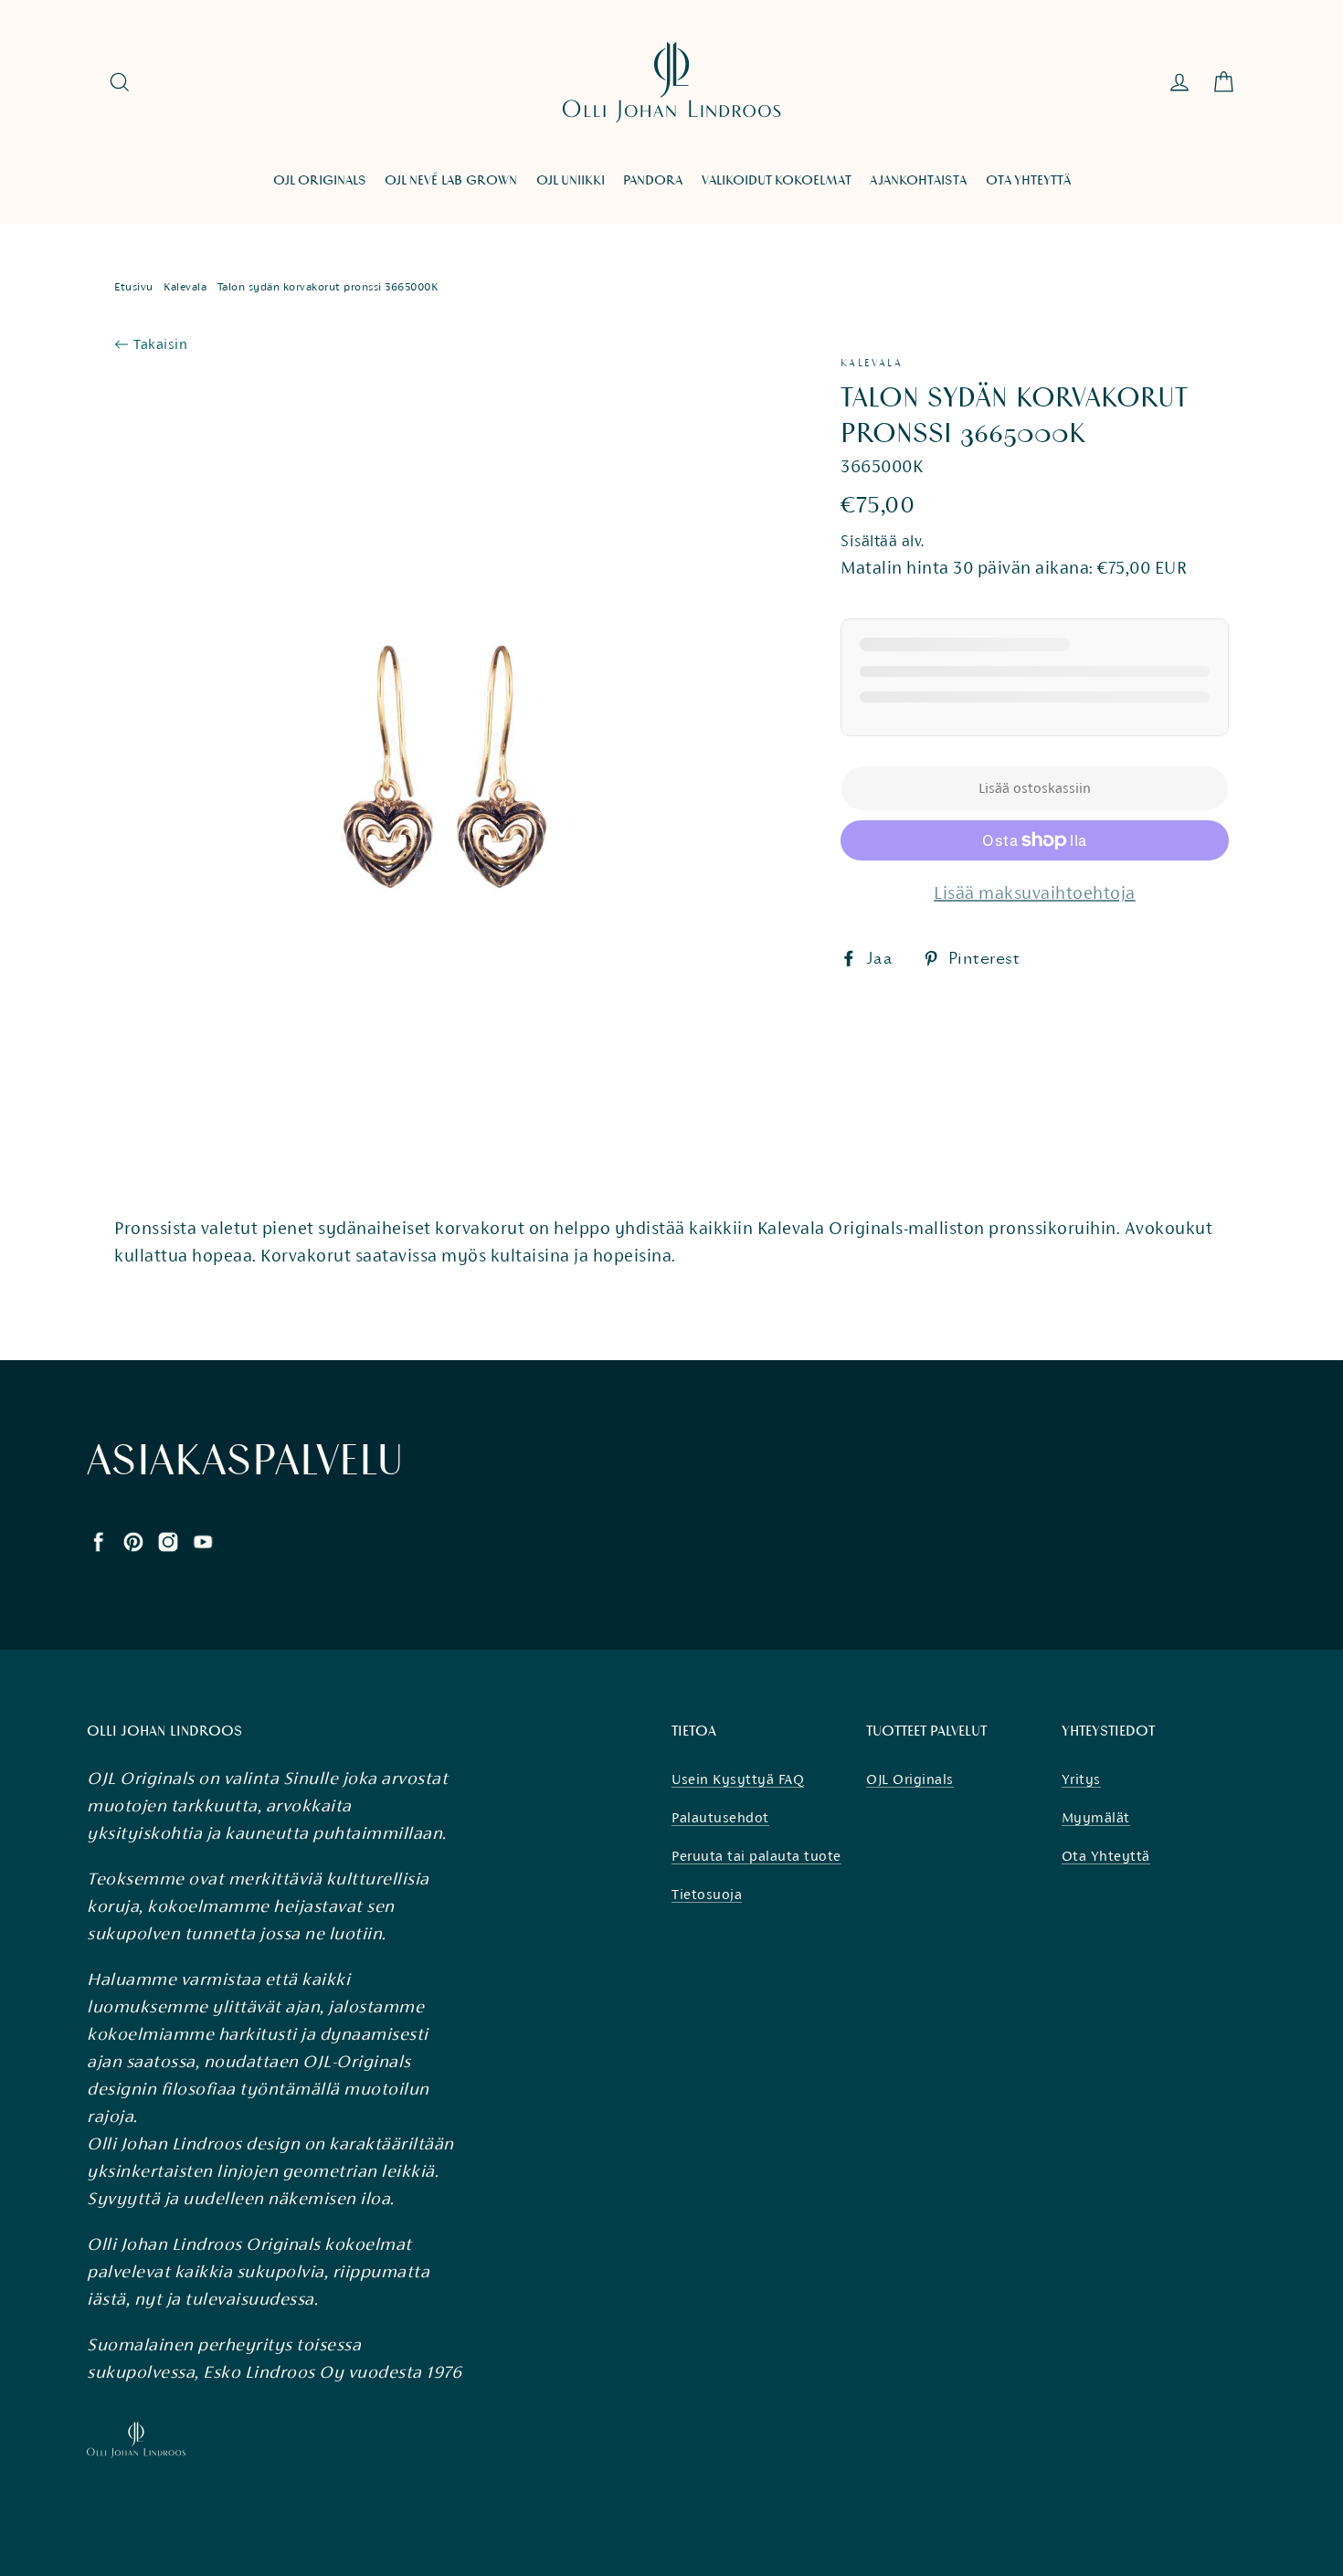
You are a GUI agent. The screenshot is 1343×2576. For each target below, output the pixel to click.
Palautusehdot (720, 1817)
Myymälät (1096, 1817)
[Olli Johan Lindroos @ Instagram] (168, 1540)
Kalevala (185, 287)
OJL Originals (910, 1779)
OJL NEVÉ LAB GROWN (451, 180)
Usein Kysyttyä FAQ (738, 1779)
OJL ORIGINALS (320, 180)
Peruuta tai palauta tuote (756, 1856)
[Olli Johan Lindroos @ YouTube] (203, 1540)
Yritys (1081, 1779)
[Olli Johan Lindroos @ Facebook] (99, 1540)
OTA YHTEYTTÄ (1028, 180)
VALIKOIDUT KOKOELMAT (777, 180)
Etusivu (134, 287)
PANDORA (653, 180)
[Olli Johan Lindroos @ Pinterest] (133, 1540)
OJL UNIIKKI (571, 180)
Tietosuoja (707, 1894)
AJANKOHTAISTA (918, 180)
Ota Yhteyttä (1106, 1856)
